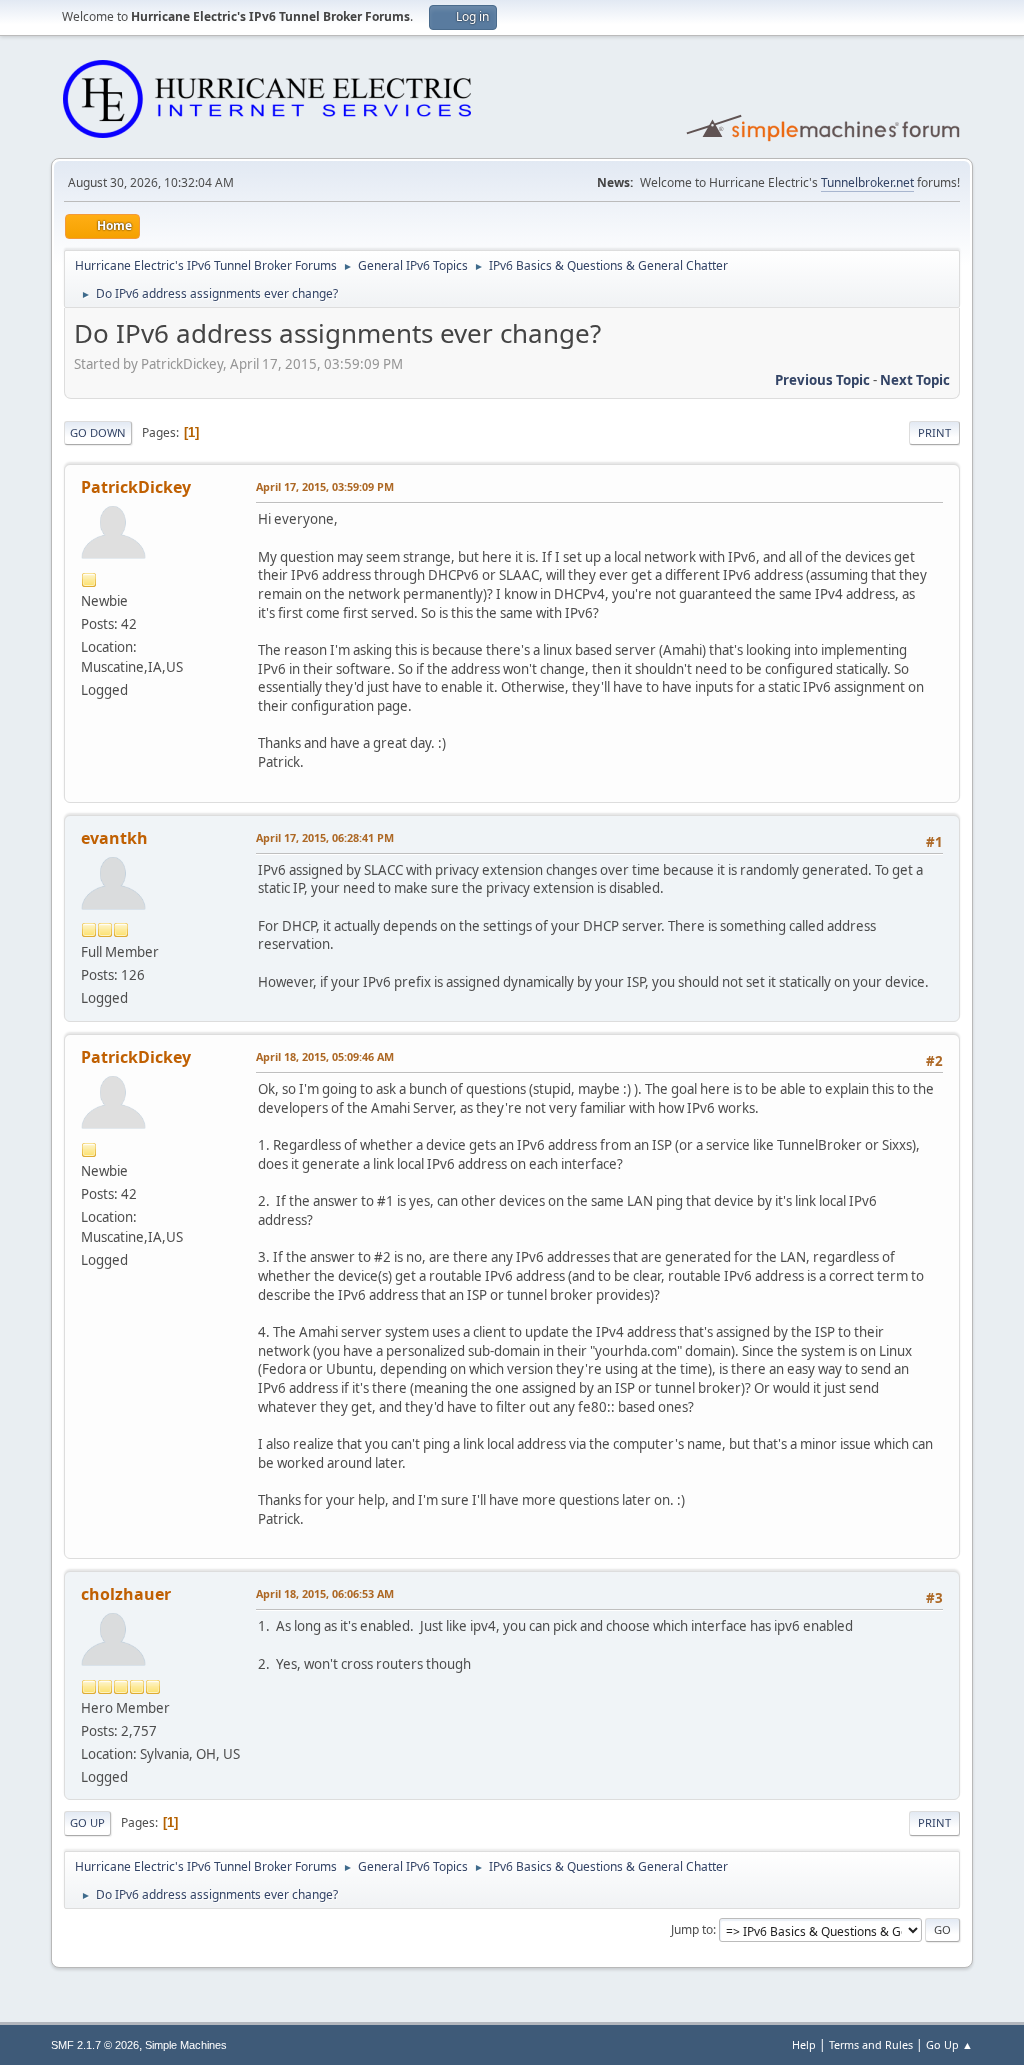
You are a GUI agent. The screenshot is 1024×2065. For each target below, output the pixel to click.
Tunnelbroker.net (867, 182)
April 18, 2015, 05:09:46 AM (325, 1056)
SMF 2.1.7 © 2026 (95, 2045)
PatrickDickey (136, 487)
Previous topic (822, 380)
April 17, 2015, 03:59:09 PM (325, 486)
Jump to (692, 1929)
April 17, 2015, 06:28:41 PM (325, 837)
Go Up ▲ (949, 2044)
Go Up (87, 1822)
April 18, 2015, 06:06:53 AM (325, 1593)
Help (804, 2044)
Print (934, 432)
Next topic (915, 380)
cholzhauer (126, 1594)
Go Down (98, 432)
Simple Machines (186, 2045)
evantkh (114, 838)
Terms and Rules (871, 2044)
